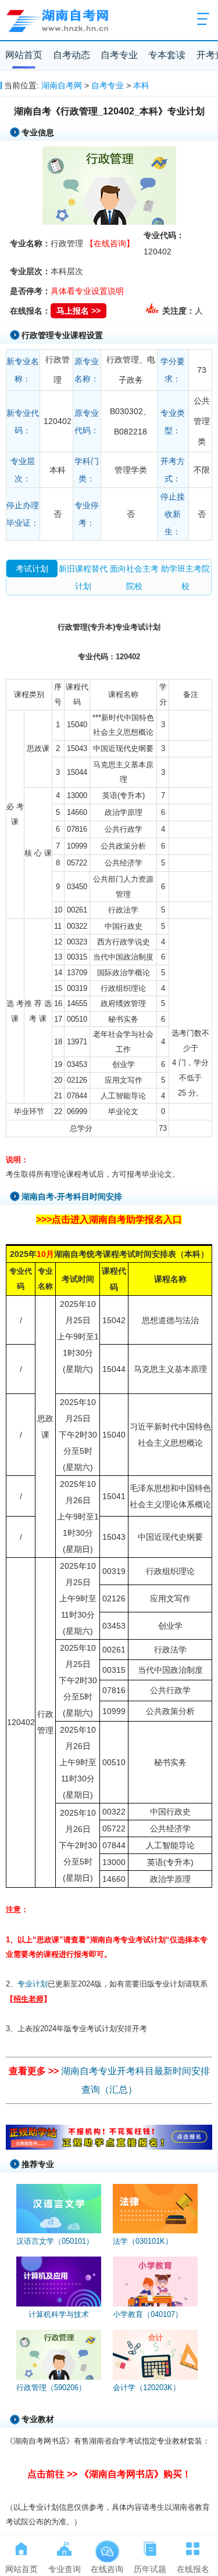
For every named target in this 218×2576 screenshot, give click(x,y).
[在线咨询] (107, 2546)
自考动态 (72, 55)
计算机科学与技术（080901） (59, 2320)
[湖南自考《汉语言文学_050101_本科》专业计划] (59, 2209)
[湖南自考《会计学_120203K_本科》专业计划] (155, 2355)
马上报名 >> (78, 311)
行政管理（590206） (51, 2388)
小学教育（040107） (148, 2314)
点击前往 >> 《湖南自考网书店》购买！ (109, 2474)
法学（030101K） (143, 2241)
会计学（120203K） (146, 2388)
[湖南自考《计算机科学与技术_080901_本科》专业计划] (59, 2282)
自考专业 (119, 55)
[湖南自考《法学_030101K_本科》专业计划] (155, 2209)
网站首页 (24, 55)
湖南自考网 (62, 85)
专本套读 (167, 55)
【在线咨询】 (110, 243)
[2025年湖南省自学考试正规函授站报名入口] (109, 2147)
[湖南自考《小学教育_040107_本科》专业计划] (155, 2282)
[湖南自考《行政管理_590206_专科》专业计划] (59, 2355)
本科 (141, 85)
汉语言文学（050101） (55, 2241)
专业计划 (33, 1984)
